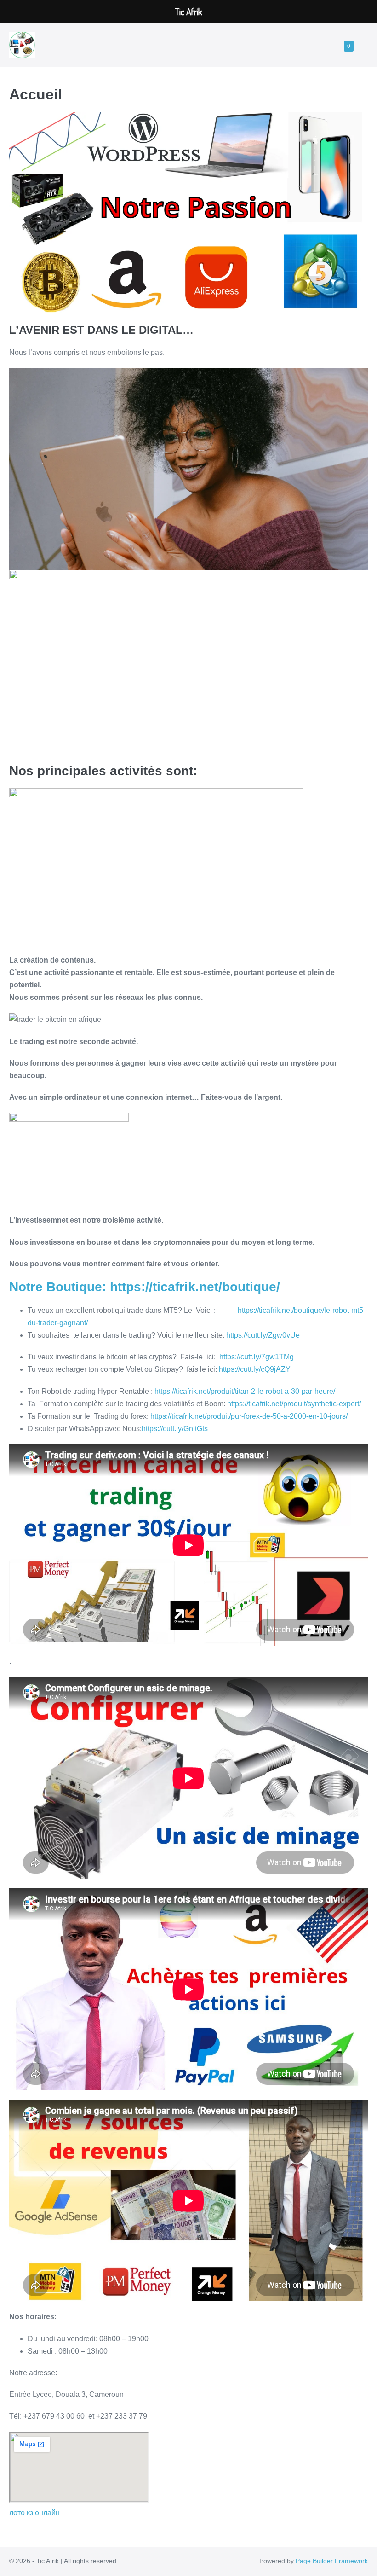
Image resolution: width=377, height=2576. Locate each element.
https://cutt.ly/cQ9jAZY (255, 1369)
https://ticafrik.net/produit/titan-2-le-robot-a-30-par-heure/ (245, 1391)
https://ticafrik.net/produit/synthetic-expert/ (294, 1404)
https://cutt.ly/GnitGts (175, 1429)
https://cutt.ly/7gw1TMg (257, 1357)
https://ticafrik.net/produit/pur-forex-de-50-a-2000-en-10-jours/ (249, 1416)
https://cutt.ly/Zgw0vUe (263, 1335)
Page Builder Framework (332, 2561)
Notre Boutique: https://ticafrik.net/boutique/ (145, 1287)
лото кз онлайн (34, 2513)
